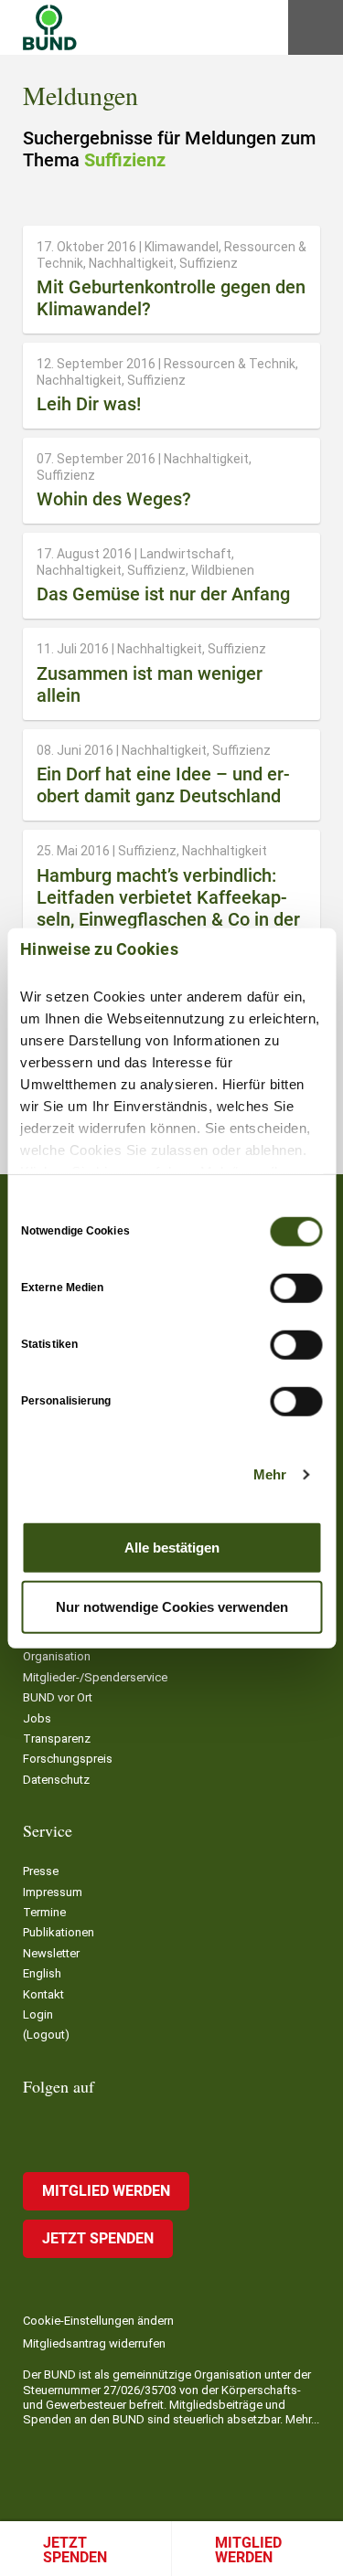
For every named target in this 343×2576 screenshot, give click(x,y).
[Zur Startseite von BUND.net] (50, 27)
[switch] (296, 1288)
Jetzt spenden (75, 2550)
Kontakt (43, 1994)
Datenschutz (56, 1780)
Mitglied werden (106, 2191)
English (42, 1973)
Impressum (53, 1892)
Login (38, 2014)
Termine (44, 1912)
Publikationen (59, 1932)
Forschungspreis (68, 1759)
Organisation (57, 1656)
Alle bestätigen (172, 1547)
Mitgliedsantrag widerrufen (94, 2343)
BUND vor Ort (58, 1697)
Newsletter (51, 1953)
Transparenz (57, 1739)
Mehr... (302, 2419)
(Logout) (46, 2035)
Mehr (270, 1474)
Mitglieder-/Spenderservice (95, 1677)
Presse (41, 1871)
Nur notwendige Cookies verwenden (172, 1607)
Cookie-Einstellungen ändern (98, 2321)
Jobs (37, 1718)
